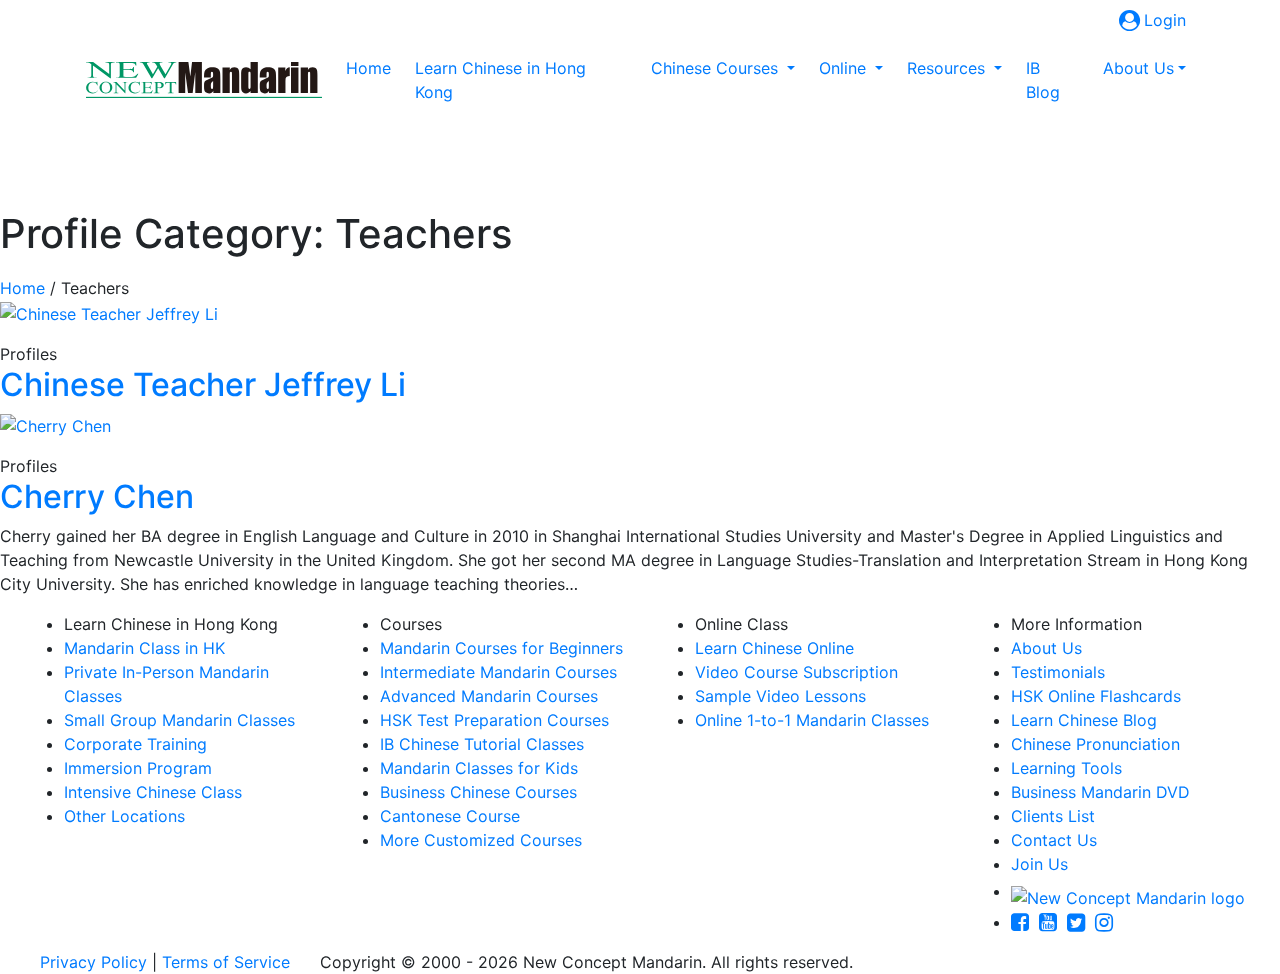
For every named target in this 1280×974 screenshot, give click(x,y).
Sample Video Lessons (780, 696)
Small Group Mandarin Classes (179, 720)
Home (372, 67)
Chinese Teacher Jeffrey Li (203, 384)
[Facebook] (1025, 922)
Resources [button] (948, 68)
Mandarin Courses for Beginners (501, 648)
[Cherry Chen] (55, 424)
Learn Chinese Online (774, 648)
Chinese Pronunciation (1095, 744)
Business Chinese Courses (478, 792)
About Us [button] (1138, 68)
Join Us (1039, 864)
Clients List (1053, 816)
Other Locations (124, 816)
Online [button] (845, 68)
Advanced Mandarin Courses (489, 696)
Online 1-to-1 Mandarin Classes (812, 720)
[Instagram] (1109, 922)
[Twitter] (1081, 922)
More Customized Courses (481, 840)
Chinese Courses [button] (717, 68)
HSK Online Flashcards (1096, 696)
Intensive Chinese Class (153, 792)
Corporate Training (135, 744)
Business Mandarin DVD (1100, 792)
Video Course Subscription (796, 672)
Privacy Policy (93, 962)
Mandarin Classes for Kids (479, 768)
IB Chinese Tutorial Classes (482, 744)
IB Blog (1043, 80)
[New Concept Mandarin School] (204, 80)
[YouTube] (1053, 922)
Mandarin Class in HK (144, 648)
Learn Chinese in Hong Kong (500, 80)
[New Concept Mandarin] (1128, 891)
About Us (1046, 648)
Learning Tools (1066, 768)
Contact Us (1054, 840)
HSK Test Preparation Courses (494, 720)
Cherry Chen (97, 496)
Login (1165, 20)
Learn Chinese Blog (1084, 720)
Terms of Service (226, 962)
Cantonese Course (450, 816)
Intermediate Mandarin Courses (498, 672)
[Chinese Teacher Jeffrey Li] (109, 312)
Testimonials (1058, 672)
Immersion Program (138, 768)
